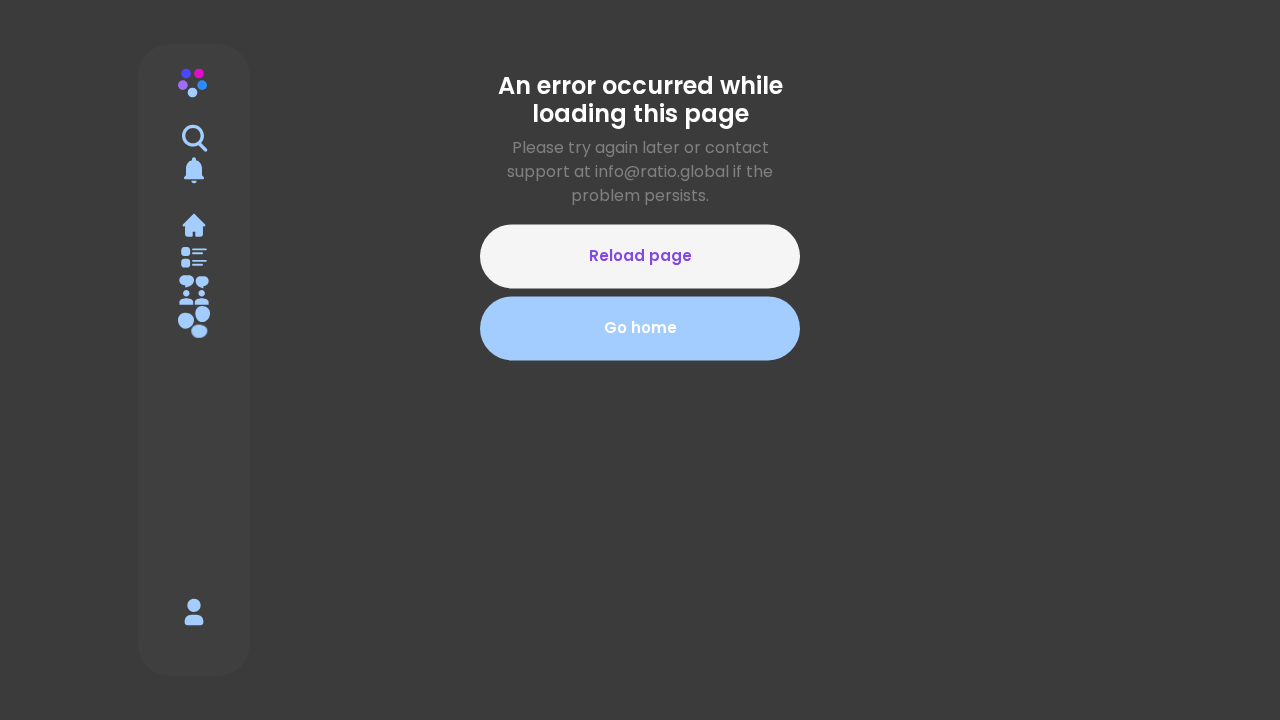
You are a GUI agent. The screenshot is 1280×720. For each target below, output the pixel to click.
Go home (640, 328)
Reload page (640, 255)
